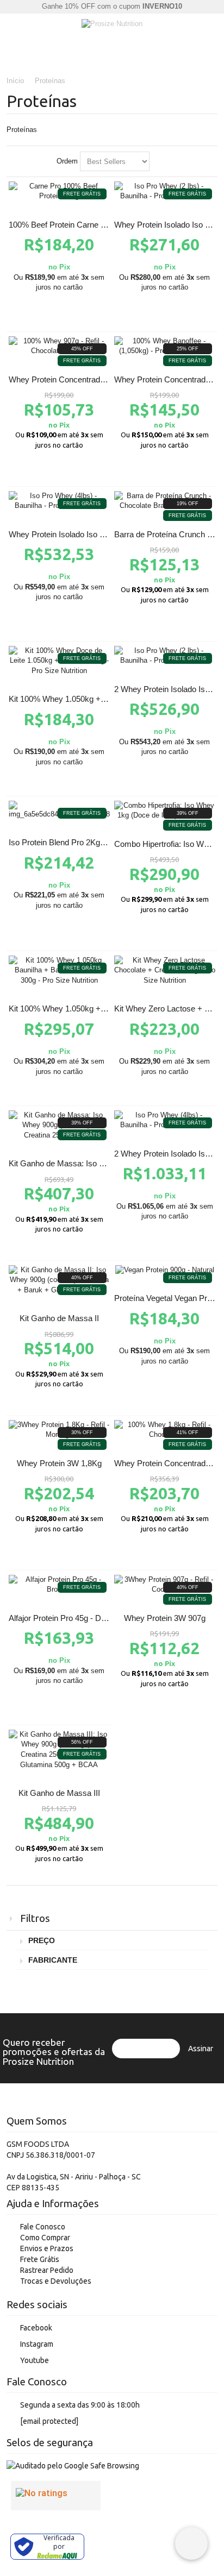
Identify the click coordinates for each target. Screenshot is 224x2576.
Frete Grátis (40, 2259)
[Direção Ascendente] (160, 161)
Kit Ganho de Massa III (59, 1793)
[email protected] (49, 2421)
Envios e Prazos (47, 2248)
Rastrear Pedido (47, 2270)
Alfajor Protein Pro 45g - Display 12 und (78, 1618)
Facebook (36, 2328)
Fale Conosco (43, 2227)
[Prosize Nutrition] (112, 24)
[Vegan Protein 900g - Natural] (165, 1270)
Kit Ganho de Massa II (59, 1318)
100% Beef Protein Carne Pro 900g (71, 225)
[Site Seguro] (73, 2466)
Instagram (37, 2344)
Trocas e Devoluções (56, 2281)
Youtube (35, 2360)
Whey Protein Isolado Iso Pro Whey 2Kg (80, 534)
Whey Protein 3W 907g (165, 1618)
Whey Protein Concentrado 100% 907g (77, 379)
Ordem (67, 161)
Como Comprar (45, 2238)
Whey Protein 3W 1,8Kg (59, 1463)
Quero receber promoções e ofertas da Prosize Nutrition (54, 2052)
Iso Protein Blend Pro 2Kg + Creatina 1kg (82, 842)
